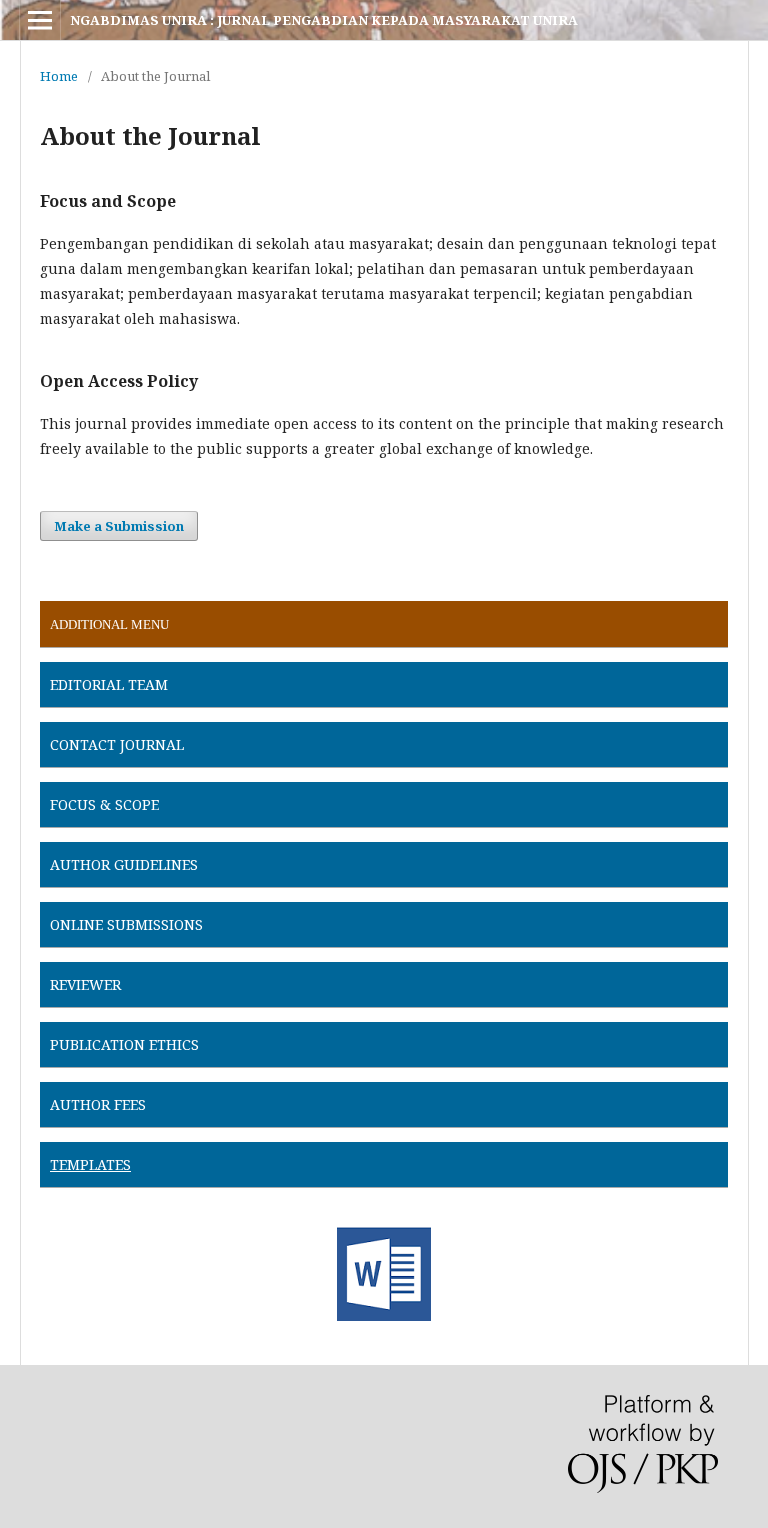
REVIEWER (85, 984)
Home (59, 76)
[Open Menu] (40, 20)
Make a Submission (119, 526)
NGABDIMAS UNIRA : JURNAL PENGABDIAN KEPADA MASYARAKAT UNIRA (324, 20)
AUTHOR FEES (98, 1104)
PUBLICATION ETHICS (124, 1044)
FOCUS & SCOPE (104, 804)
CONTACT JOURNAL (117, 744)
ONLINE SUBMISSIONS (126, 924)
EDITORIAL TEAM (109, 684)
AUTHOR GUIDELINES (124, 864)
